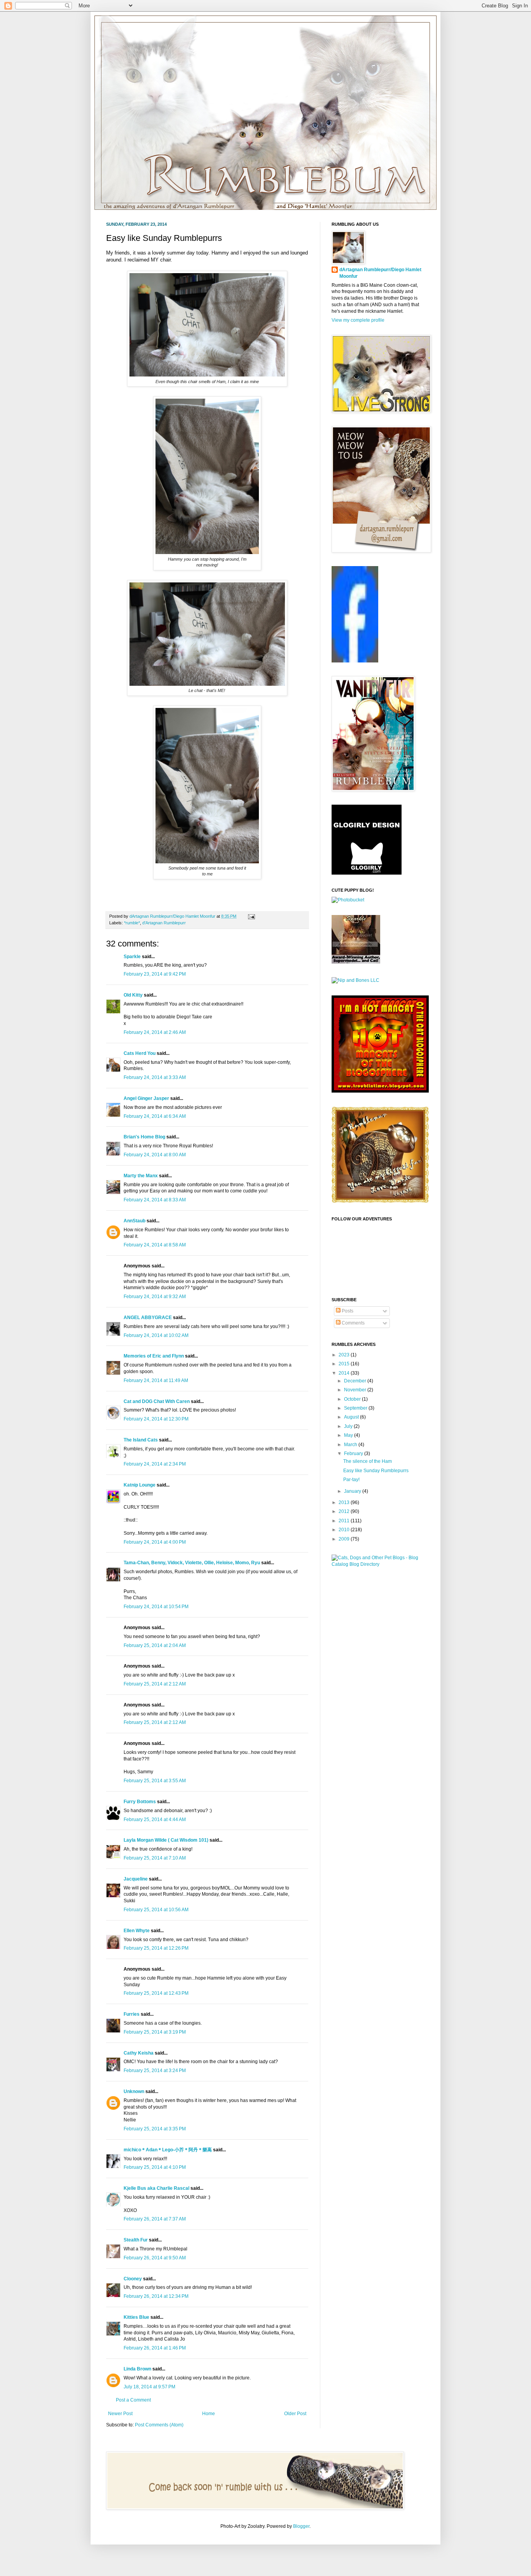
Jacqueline (136, 1879)
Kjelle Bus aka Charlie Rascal (156, 2188)
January (353, 1491)
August (352, 1417)
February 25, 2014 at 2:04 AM (155, 1645)
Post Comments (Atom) (159, 2425)
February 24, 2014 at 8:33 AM (155, 1200)
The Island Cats (141, 1440)
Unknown (134, 2091)
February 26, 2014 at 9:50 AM (155, 2258)
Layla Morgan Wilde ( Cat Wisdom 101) (166, 1840)
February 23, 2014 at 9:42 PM (155, 974)
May (349, 1435)
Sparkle (132, 957)
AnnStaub (134, 1221)
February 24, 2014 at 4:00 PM (155, 1542)
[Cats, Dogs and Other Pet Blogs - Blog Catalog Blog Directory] (378, 1564)
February (354, 1454)
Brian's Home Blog (144, 1137)
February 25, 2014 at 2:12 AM (155, 1684)
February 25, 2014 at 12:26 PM (156, 1948)
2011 (345, 1521)
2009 (345, 1539)
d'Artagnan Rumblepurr (164, 923)
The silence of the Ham (368, 1461)
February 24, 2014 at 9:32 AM (155, 1297)
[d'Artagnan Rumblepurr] (355, 661)
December (356, 1381)
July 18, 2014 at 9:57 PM (149, 2387)
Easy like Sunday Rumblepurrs (376, 1471)
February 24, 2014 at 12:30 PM (156, 1419)
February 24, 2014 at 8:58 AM (155, 1245)
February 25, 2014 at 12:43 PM (156, 1993)
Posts (347, 1311)
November (356, 1390)
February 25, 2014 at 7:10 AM (155, 1858)
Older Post (295, 2414)
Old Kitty (133, 995)
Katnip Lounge (140, 1485)
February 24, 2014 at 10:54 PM (156, 1607)
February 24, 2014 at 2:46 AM (155, 1032)
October (353, 1399)
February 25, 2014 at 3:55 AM (155, 1781)
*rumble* (132, 923)
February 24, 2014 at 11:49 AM (156, 1380)
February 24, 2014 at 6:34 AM (155, 1116)
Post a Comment (133, 2400)
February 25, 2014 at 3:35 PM (155, 2129)
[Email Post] (251, 916)
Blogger (301, 2526)
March (351, 1445)
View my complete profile (358, 320)
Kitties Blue (136, 2317)
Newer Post (120, 2414)
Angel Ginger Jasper (146, 1098)
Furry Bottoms (140, 1802)
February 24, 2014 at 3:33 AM (155, 1077)
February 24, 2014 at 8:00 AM (155, 1155)
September (356, 1408)
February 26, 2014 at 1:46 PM (155, 2348)
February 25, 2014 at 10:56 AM (156, 1910)
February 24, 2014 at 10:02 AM (156, 1335)
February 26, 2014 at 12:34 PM (156, 2296)
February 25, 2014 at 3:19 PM (155, 2032)
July (349, 1426)
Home (209, 2414)
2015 (345, 1364)
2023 (345, 1355)
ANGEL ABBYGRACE (148, 1318)
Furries (132, 2014)
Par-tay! (351, 1480)
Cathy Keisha (139, 2053)
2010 (345, 1530)
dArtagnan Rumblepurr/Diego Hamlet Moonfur (380, 273)
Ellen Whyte (137, 1931)
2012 (345, 1511)
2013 (345, 1502)
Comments (353, 1323)
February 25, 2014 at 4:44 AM (155, 1820)
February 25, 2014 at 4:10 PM (155, 2167)
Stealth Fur (136, 2240)
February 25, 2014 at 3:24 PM (155, 2071)
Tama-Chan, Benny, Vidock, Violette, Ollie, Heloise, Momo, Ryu (192, 1563)
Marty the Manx (141, 1176)
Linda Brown (137, 2369)
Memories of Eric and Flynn (154, 1356)
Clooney (133, 2279)
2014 (345, 1373)
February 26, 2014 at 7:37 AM (155, 2219)
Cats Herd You (140, 1053)
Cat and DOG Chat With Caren (157, 1401)
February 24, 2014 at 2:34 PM (155, 1464)
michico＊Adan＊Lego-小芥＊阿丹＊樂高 (168, 2150)
